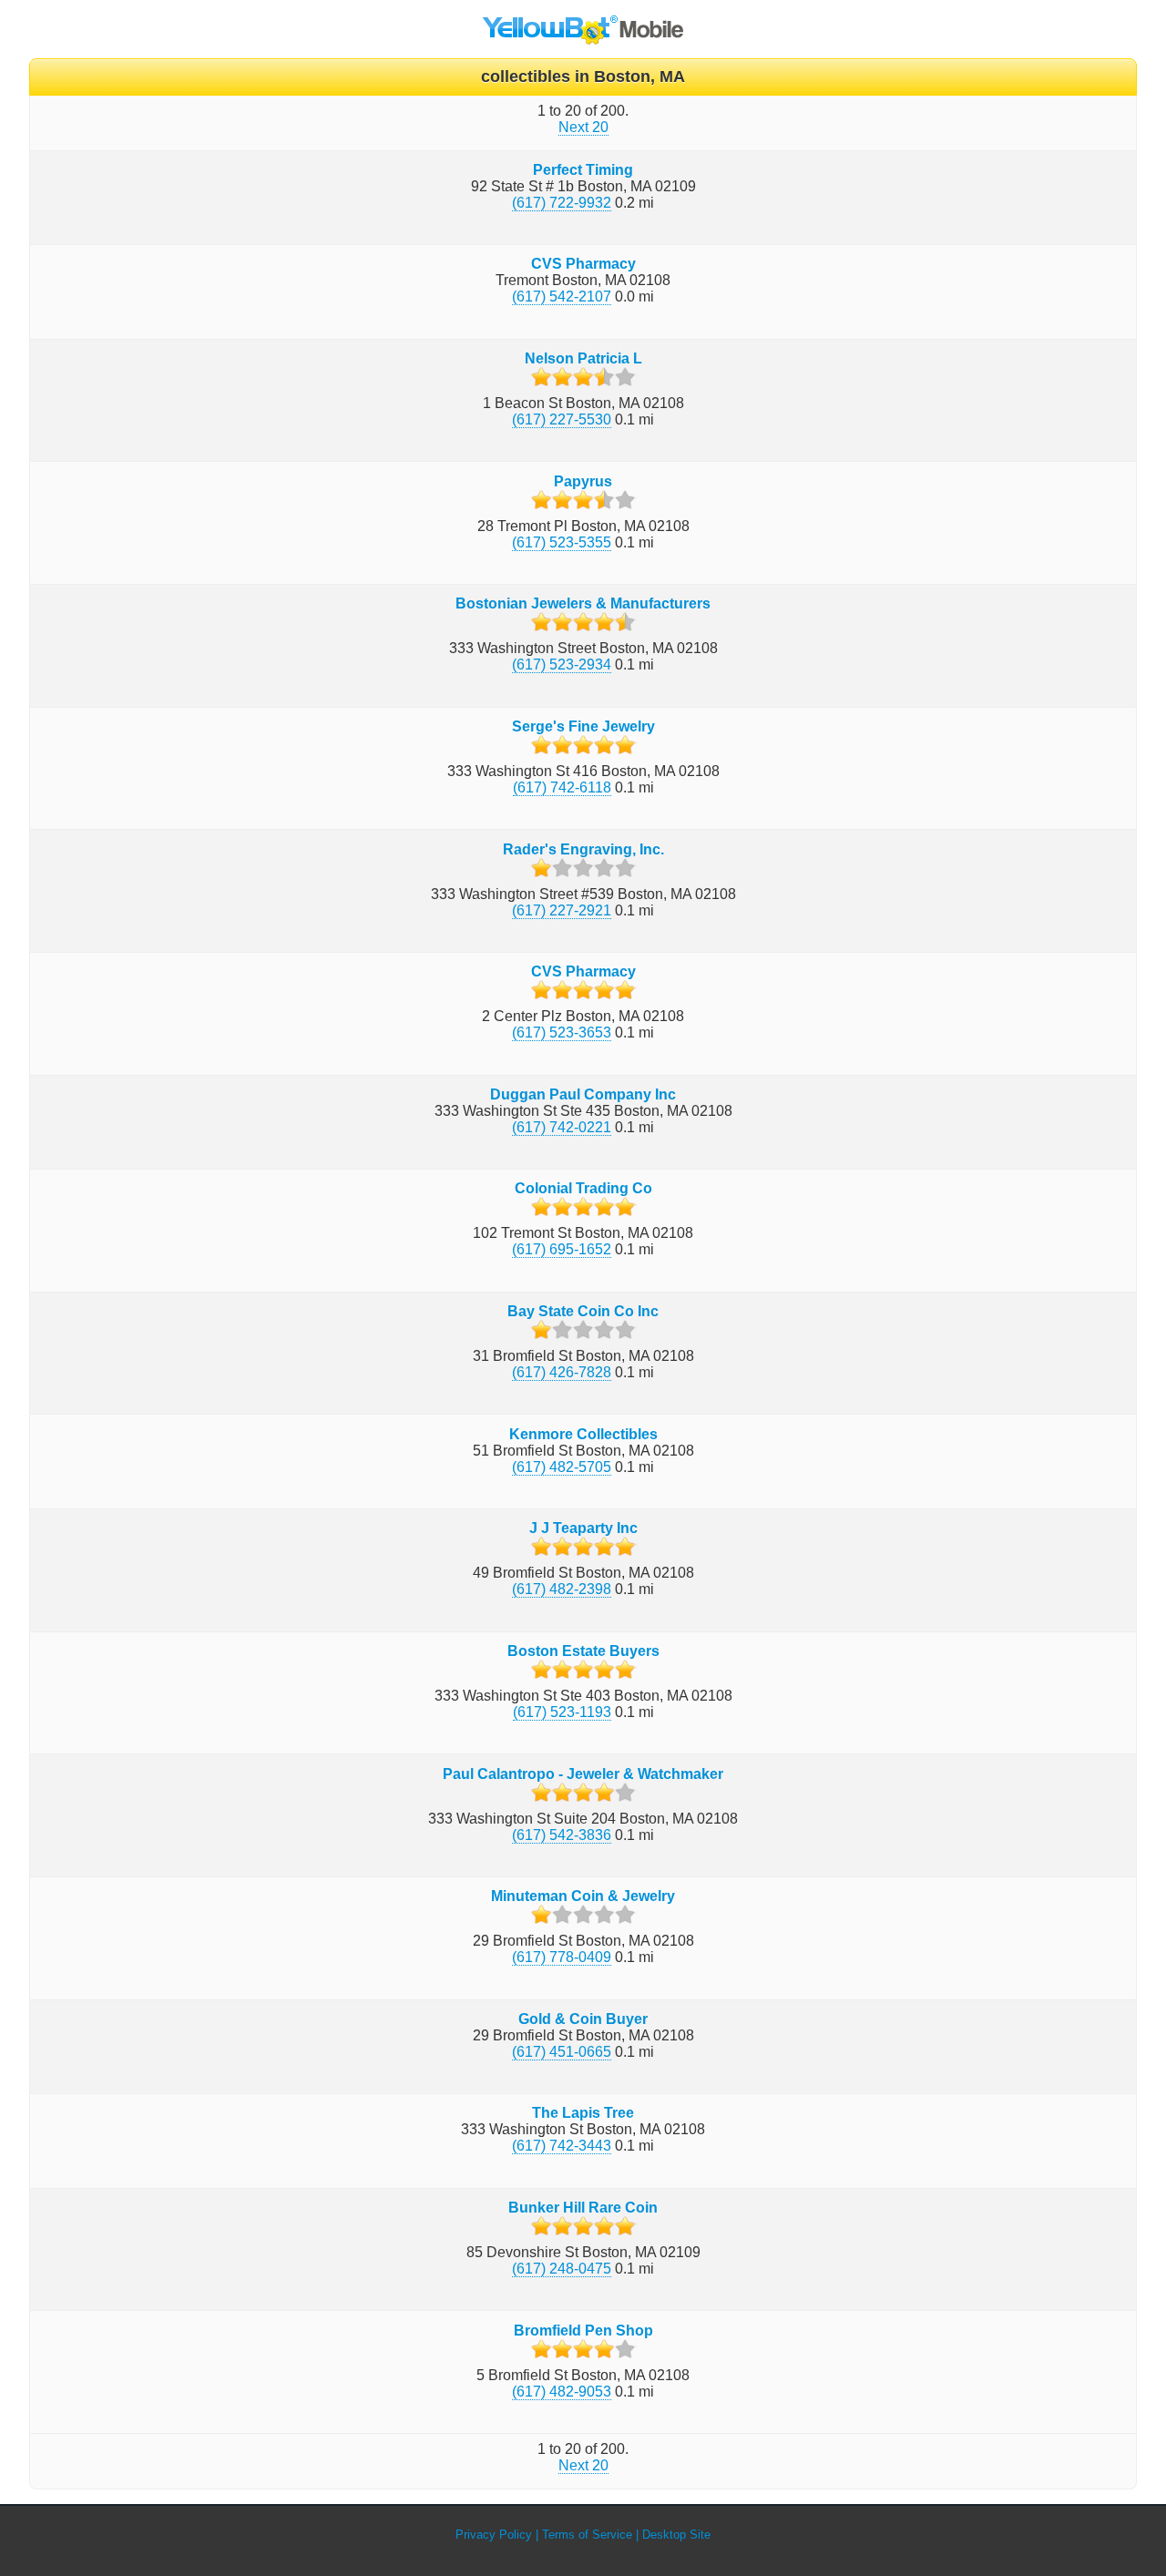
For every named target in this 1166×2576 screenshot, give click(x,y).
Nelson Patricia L (583, 358)
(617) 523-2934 (562, 664)
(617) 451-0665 (562, 2052)
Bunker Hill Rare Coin (583, 2208)
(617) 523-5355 (562, 542)
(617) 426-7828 (562, 1372)
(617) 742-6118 (562, 787)
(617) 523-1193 (562, 1712)
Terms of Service (587, 2535)
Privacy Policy (494, 2535)
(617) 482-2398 (562, 1589)
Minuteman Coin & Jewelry (583, 1896)
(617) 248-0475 (562, 2269)
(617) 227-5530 (562, 419)
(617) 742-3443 (562, 2146)
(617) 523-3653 (562, 1032)
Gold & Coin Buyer (583, 2019)
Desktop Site (676, 2535)
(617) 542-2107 (562, 296)
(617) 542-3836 (562, 1835)
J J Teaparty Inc (583, 1528)
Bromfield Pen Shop (583, 2331)
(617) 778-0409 (562, 1957)
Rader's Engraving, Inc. (583, 849)
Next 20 (583, 127)
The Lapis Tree (583, 2113)
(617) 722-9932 (562, 203)
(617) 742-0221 (562, 1127)
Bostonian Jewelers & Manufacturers (583, 603)
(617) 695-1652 (562, 1249)
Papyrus (583, 481)
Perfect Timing (583, 170)
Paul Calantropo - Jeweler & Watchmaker (583, 1774)
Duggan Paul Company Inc (583, 1094)
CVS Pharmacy (583, 264)
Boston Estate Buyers (583, 1651)
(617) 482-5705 (562, 1467)
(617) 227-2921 (562, 910)
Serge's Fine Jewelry (583, 726)
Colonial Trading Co (583, 1188)
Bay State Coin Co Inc (583, 1311)
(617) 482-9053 (562, 2392)
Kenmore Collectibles (583, 1434)
